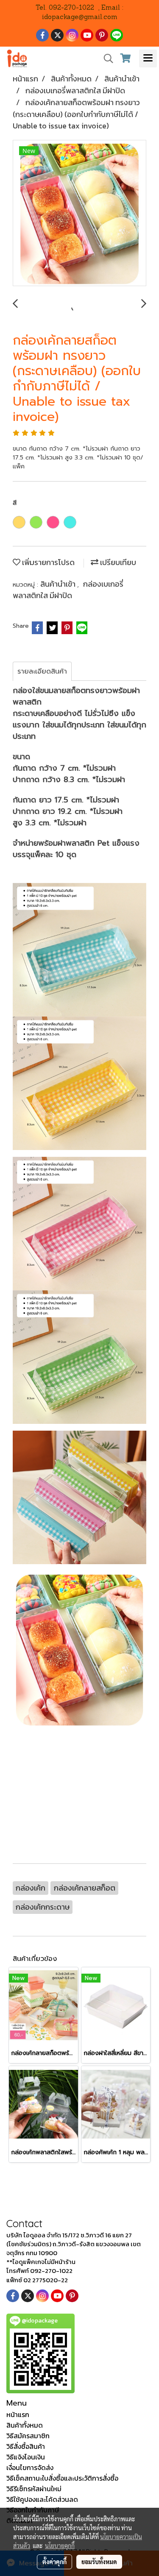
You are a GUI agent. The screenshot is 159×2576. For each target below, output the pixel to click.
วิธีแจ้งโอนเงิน (26, 2457)
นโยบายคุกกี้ (60, 2545)
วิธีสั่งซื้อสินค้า (26, 2446)
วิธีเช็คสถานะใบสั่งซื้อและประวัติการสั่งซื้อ (62, 2478)
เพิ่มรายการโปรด (47, 562)
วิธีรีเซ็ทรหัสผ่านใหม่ (34, 2489)
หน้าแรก (18, 2414)
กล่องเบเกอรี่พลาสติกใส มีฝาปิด (68, 590)
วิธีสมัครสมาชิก (28, 2436)
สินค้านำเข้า (59, 584)
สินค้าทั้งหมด (25, 2425)
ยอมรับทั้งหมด (99, 2562)
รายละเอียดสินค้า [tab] (42, 671)
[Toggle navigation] (148, 58)
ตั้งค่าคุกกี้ (54, 2562)
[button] (106, 58)
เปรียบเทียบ (117, 562)
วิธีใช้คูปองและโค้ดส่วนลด (42, 2499)
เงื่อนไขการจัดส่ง (30, 2467)
